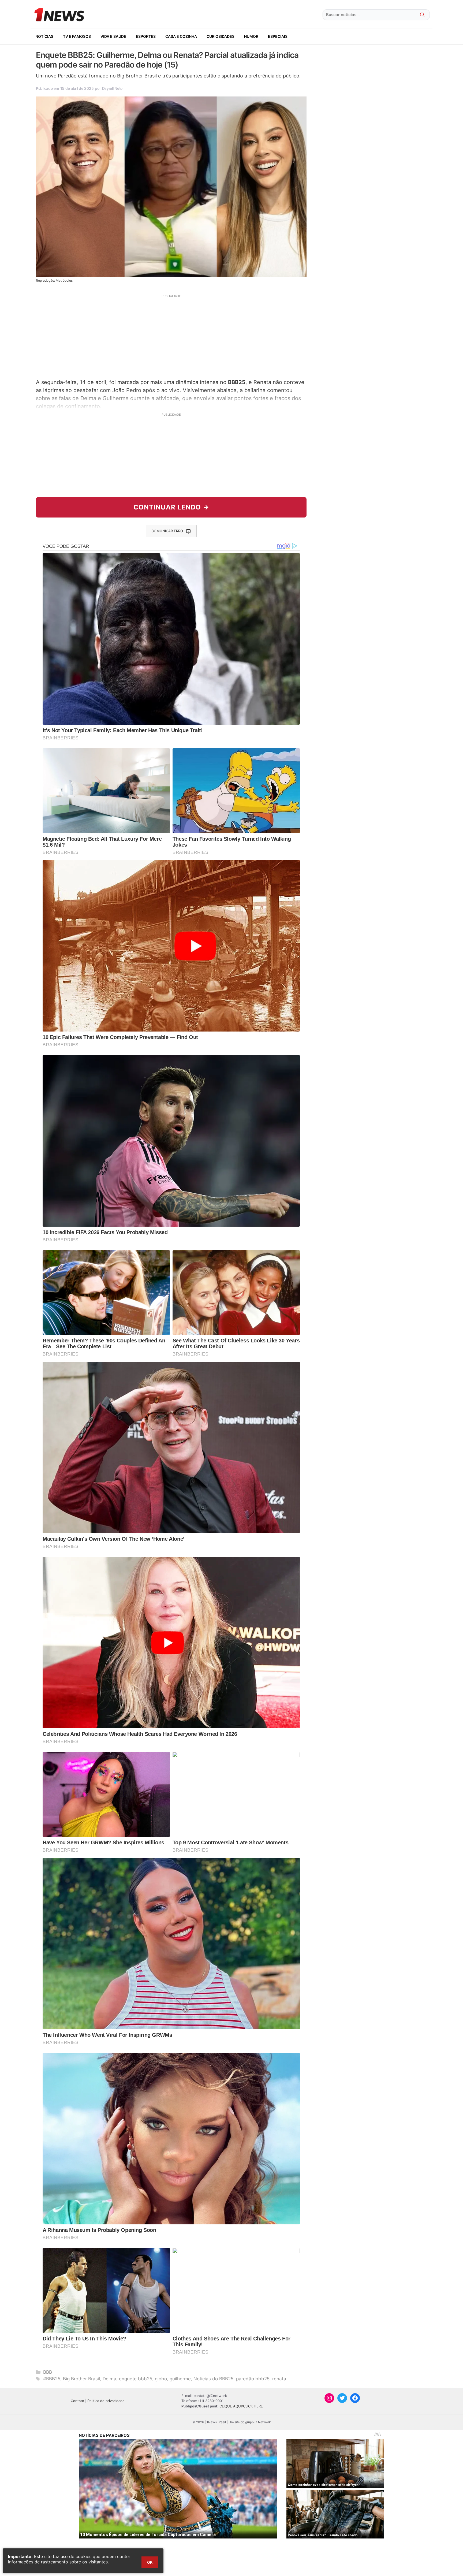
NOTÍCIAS (44, 36)
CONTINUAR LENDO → (171, 507)
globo (161, 2379)
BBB (48, 2372)
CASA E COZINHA (181, 36)
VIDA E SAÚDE (113, 36)
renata (279, 2379)
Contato (77, 2401)
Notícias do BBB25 (213, 2379)
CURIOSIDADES (221, 36)
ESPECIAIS (278, 36)
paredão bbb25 (253, 2379)
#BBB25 (52, 2379)
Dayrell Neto (112, 88)
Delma (109, 2379)
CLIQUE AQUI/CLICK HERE (241, 2406)
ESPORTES (146, 36)
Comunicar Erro (167, 531)
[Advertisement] (171, 336)
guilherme (180, 2379)
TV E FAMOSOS (77, 36)
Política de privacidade (106, 2401)
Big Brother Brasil (81, 2379)
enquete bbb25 (136, 2379)
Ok (150, 2562)
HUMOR (251, 36)
